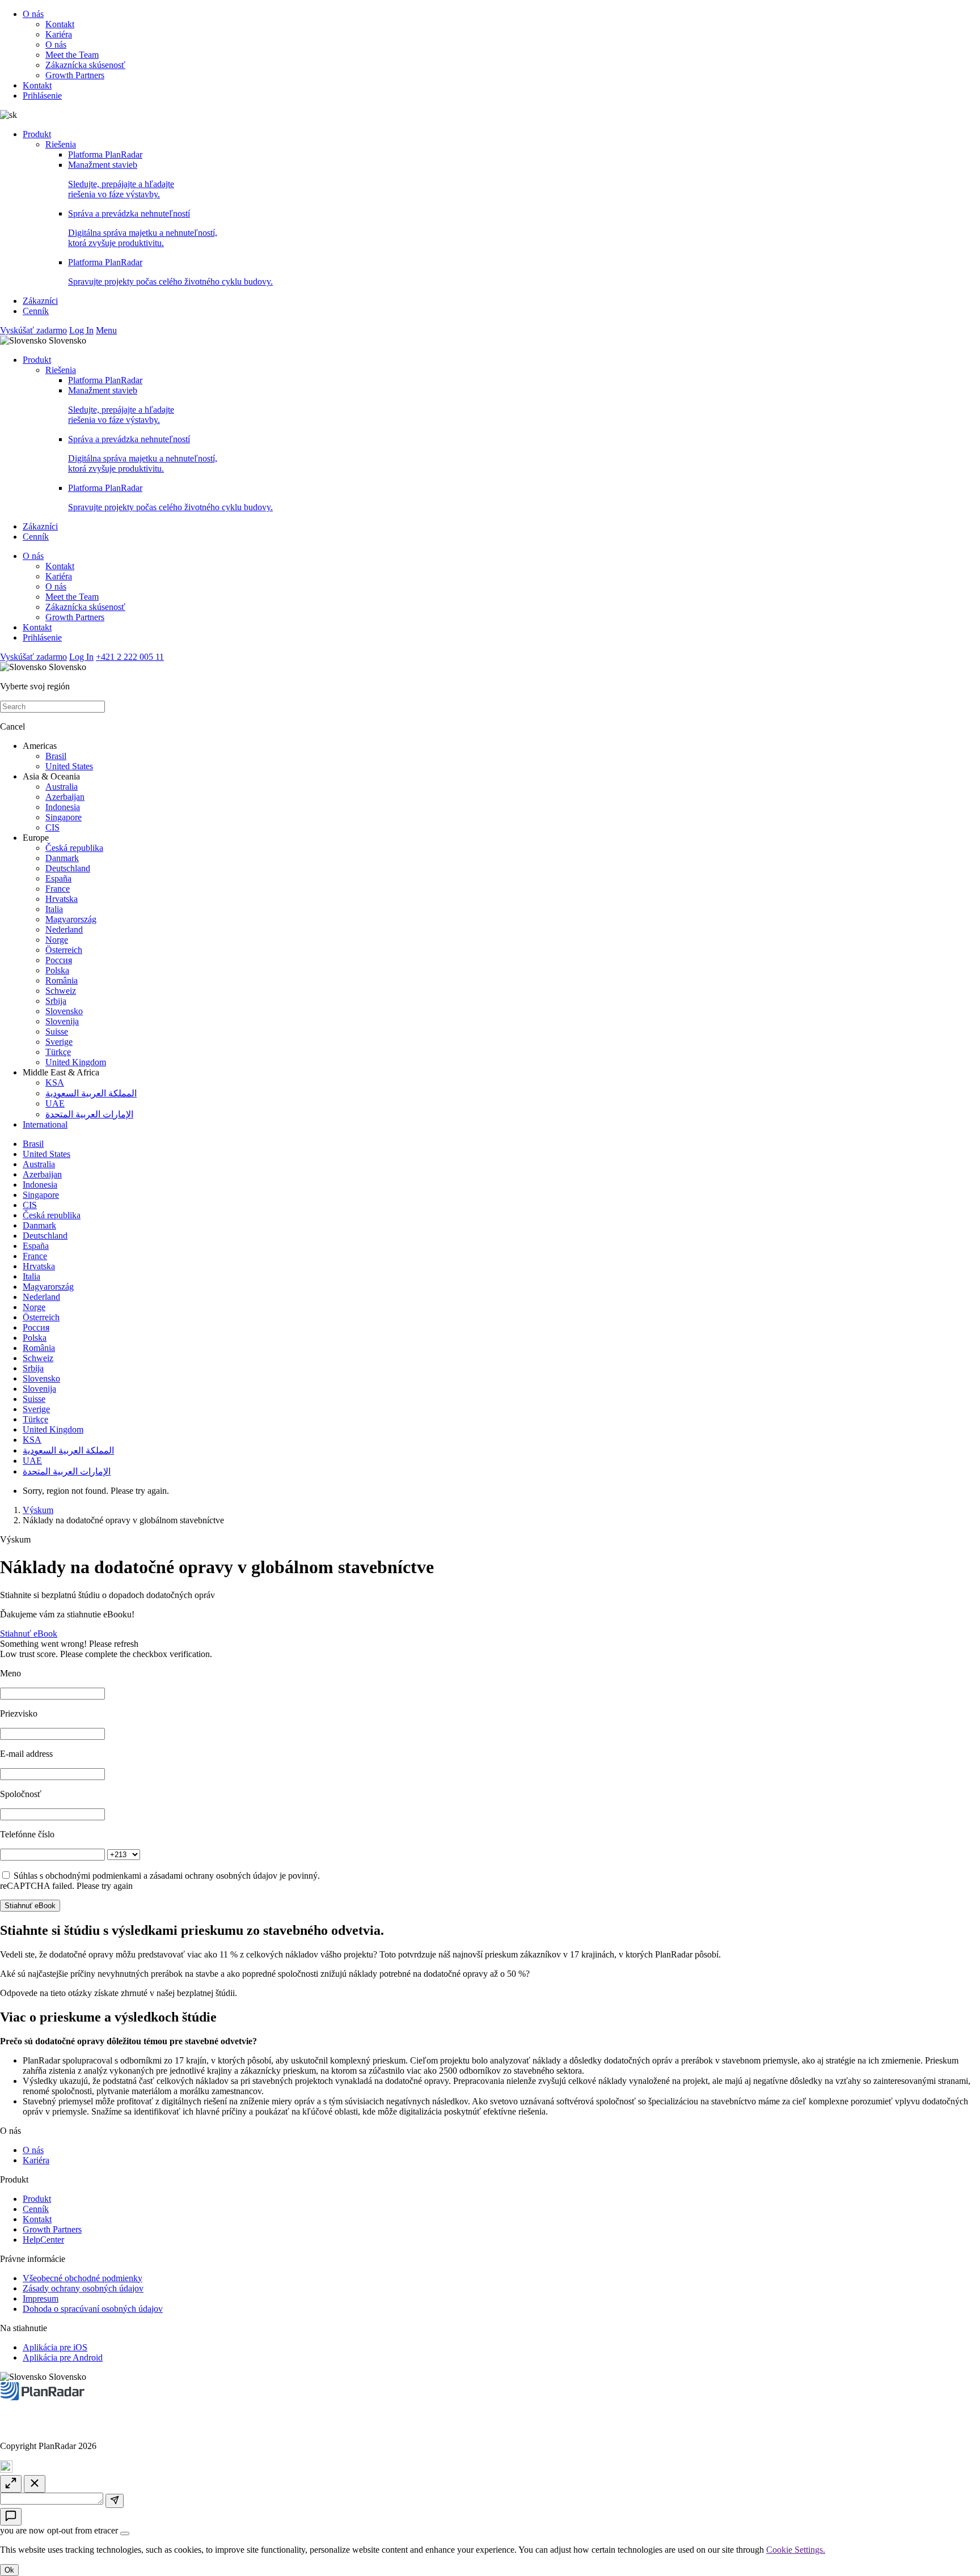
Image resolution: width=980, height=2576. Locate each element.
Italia (54, 909)
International (45, 1124)
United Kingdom (76, 1062)
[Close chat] (35, 2484)
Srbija (56, 1001)
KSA (55, 1082)
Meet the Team (72, 55)
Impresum (41, 2299)
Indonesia (63, 807)
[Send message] (115, 2501)
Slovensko (64, 1011)
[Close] (125, 2533)
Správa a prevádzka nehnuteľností (143, 228)
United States (69, 766)
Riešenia (61, 144)
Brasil (56, 756)
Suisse (57, 1031)
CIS (52, 827)
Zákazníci (40, 301)
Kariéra (59, 34)
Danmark (62, 858)
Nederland (64, 929)
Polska (57, 970)
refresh (126, 1644)
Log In (81, 330)
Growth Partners (75, 75)
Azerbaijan (65, 797)
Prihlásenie (42, 96)
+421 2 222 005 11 (130, 657)
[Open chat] (11, 2517)
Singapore (64, 817)
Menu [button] (106, 330)
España (58, 878)
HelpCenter (43, 2240)
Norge (57, 940)
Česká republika (74, 848)
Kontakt (60, 24)
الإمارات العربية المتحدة (89, 1114)
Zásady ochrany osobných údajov (83, 2288)
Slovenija (62, 1021)
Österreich (64, 950)
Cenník (36, 311)
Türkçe (58, 1052)
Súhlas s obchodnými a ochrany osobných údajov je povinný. (167, 1876)
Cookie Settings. (796, 2550)
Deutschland (68, 868)
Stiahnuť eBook (29, 1634)
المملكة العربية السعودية (91, 1093)
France (58, 889)
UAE (55, 1103)
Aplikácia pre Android (63, 2357)
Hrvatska (62, 899)
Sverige (59, 1042)
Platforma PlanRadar (105, 154)
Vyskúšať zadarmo (33, 330)
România (62, 980)
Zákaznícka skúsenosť (85, 65)
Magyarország (71, 919)
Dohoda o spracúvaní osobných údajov (93, 2309)
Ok (9, 2570)
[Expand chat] (11, 2484)
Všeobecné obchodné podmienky (83, 2278)
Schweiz (61, 991)
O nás (33, 14)
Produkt (37, 134)
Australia (62, 787)
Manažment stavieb (121, 179)
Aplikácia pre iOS (55, 2347)
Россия (59, 960)
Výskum (38, 1510)
